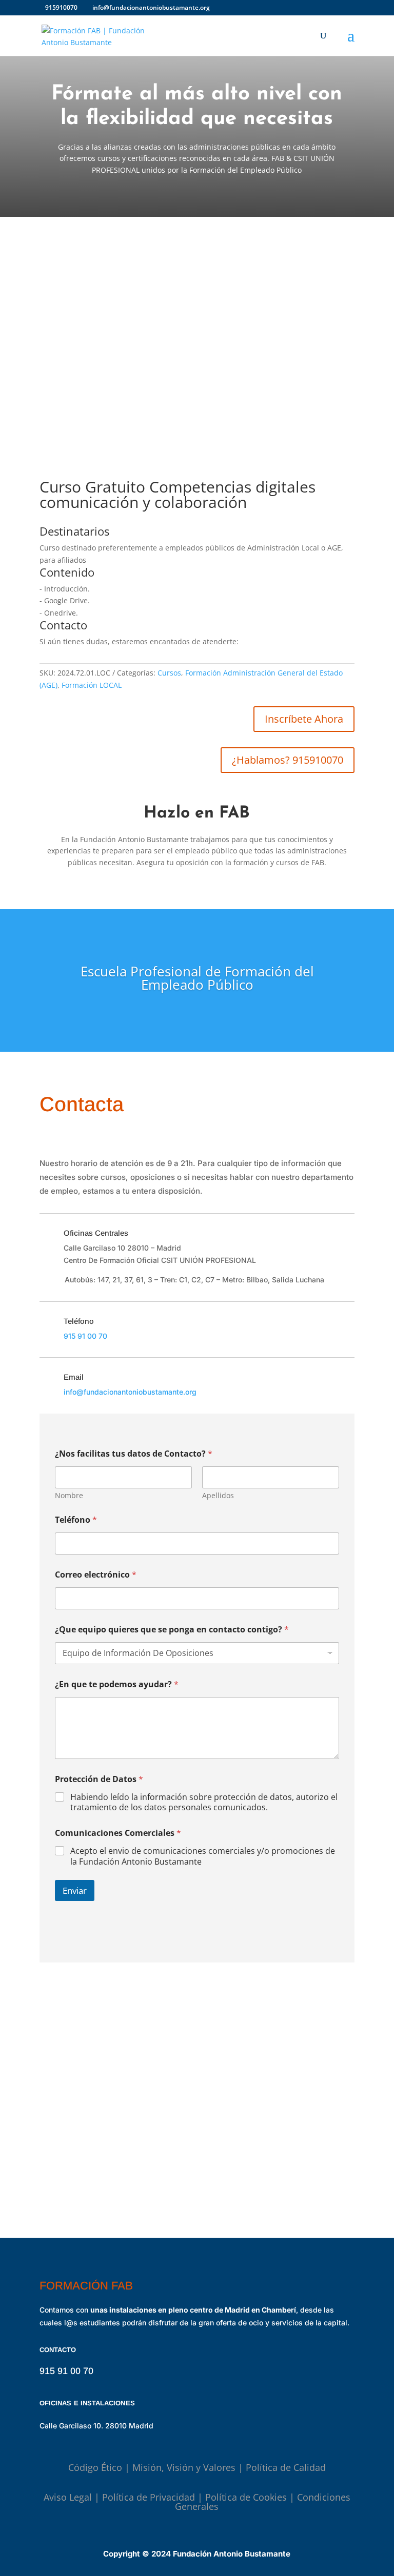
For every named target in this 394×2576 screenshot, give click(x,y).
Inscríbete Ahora (304, 719)
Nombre (69, 1495)
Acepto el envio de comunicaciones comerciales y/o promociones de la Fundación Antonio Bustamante (203, 1856)
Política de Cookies (246, 2497)
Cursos (169, 673)
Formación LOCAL (92, 685)
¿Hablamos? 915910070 (288, 760)
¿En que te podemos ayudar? (117, 1684)
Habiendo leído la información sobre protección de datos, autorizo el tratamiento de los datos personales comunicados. (204, 1803)
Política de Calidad (286, 2467)
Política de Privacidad (149, 2497)
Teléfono (76, 1520)
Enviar (75, 1890)
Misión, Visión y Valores (184, 2467)
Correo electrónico (96, 1575)
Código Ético (95, 2467)
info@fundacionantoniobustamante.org (130, 1392)
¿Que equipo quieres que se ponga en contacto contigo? (172, 1630)
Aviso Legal (68, 2497)
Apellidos (218, 1495)
